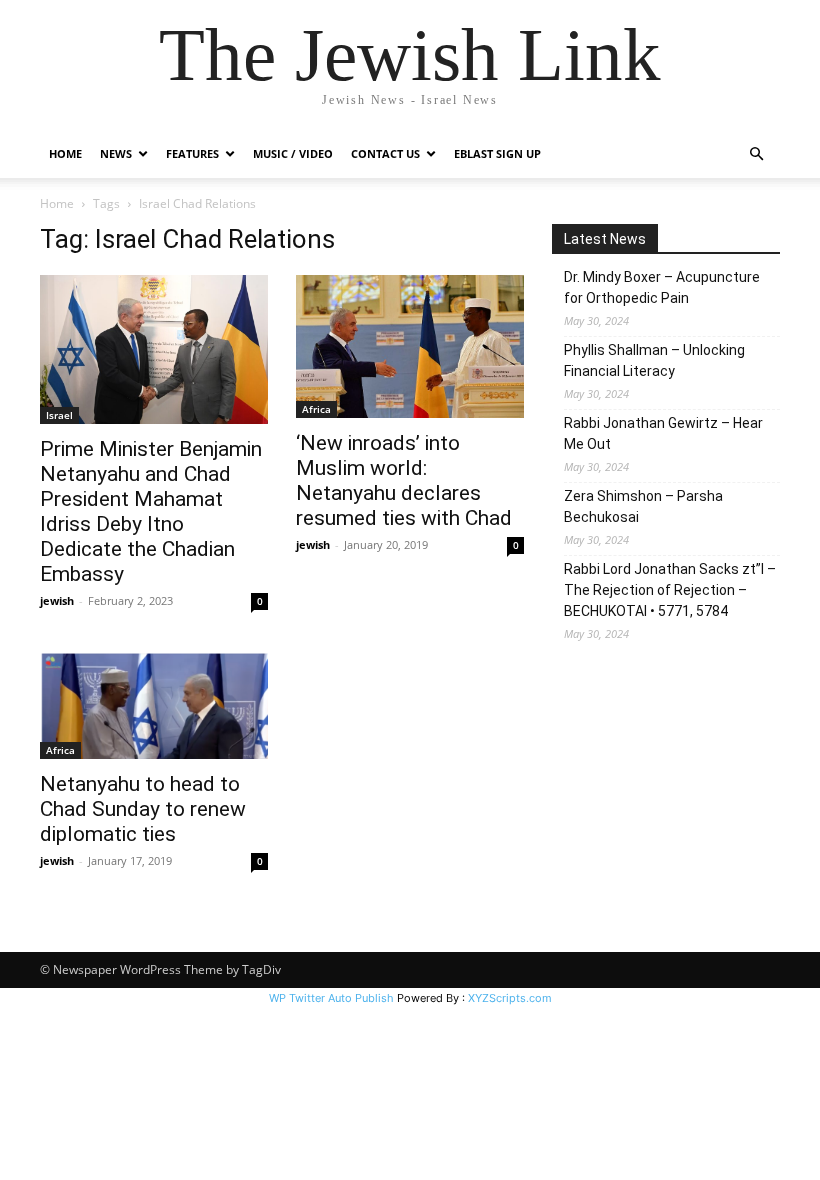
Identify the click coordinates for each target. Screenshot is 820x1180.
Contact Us (385, 153)
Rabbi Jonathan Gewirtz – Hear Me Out (663, 433)
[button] (756, 154)
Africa (316, 409)
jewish (57, 600)
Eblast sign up (497, 153)
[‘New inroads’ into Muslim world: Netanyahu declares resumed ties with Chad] (410, 346)
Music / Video (293, 153)
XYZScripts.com (510, 998)
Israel (59, 415)
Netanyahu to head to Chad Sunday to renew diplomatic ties (143, 809)
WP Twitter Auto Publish (331, 998)
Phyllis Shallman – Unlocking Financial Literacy (654, 360)
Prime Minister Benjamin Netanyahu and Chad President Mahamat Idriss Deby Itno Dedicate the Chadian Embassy (151, 511)
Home (65, 153)
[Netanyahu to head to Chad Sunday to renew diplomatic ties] (154, 705)
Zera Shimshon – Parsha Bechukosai (643, 506)
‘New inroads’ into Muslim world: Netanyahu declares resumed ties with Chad (404, 480)
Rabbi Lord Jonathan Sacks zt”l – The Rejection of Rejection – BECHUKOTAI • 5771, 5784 (670, 590)
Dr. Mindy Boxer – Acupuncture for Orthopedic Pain (662, 287)
